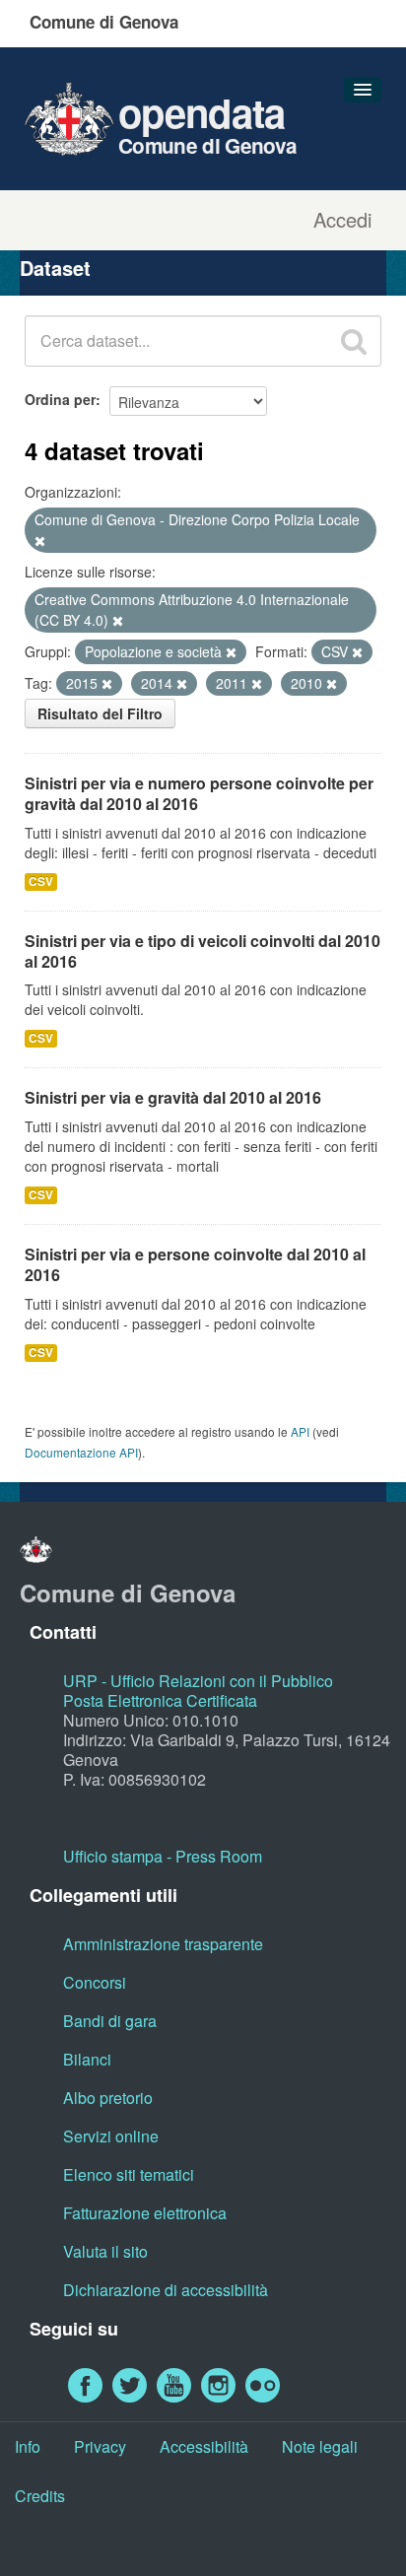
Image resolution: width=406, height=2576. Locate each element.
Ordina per (60, 399)
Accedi (342, 220)
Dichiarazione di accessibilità (166, 2290)
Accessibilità (204, 2446)
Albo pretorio (108, 2098)
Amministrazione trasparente (163, 1944)
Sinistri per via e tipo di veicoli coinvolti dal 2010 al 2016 (203, 951)
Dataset (55, 268)
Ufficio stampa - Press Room (163, 1856)
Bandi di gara (110, 2021)
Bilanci (87, 2059)
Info (28, 2446)
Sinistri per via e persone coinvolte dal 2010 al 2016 (195, 1264)
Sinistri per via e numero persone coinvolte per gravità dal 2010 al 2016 (199, 793)
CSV (41, 881)
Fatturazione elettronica (145, 2213)
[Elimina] (40, 541)
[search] (354, 341)
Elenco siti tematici (129, 2174)
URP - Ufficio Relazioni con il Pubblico (198, 1681)
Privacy (100, 2446)
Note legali (320, 2446)
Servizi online (111, 2136)
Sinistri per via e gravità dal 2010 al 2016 (173, 1097)
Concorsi (95, 1982)
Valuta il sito (105, 2251)
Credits (40, 2496)
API (300, 1431)
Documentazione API (81, 1452)
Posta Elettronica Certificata (160, 1700)
